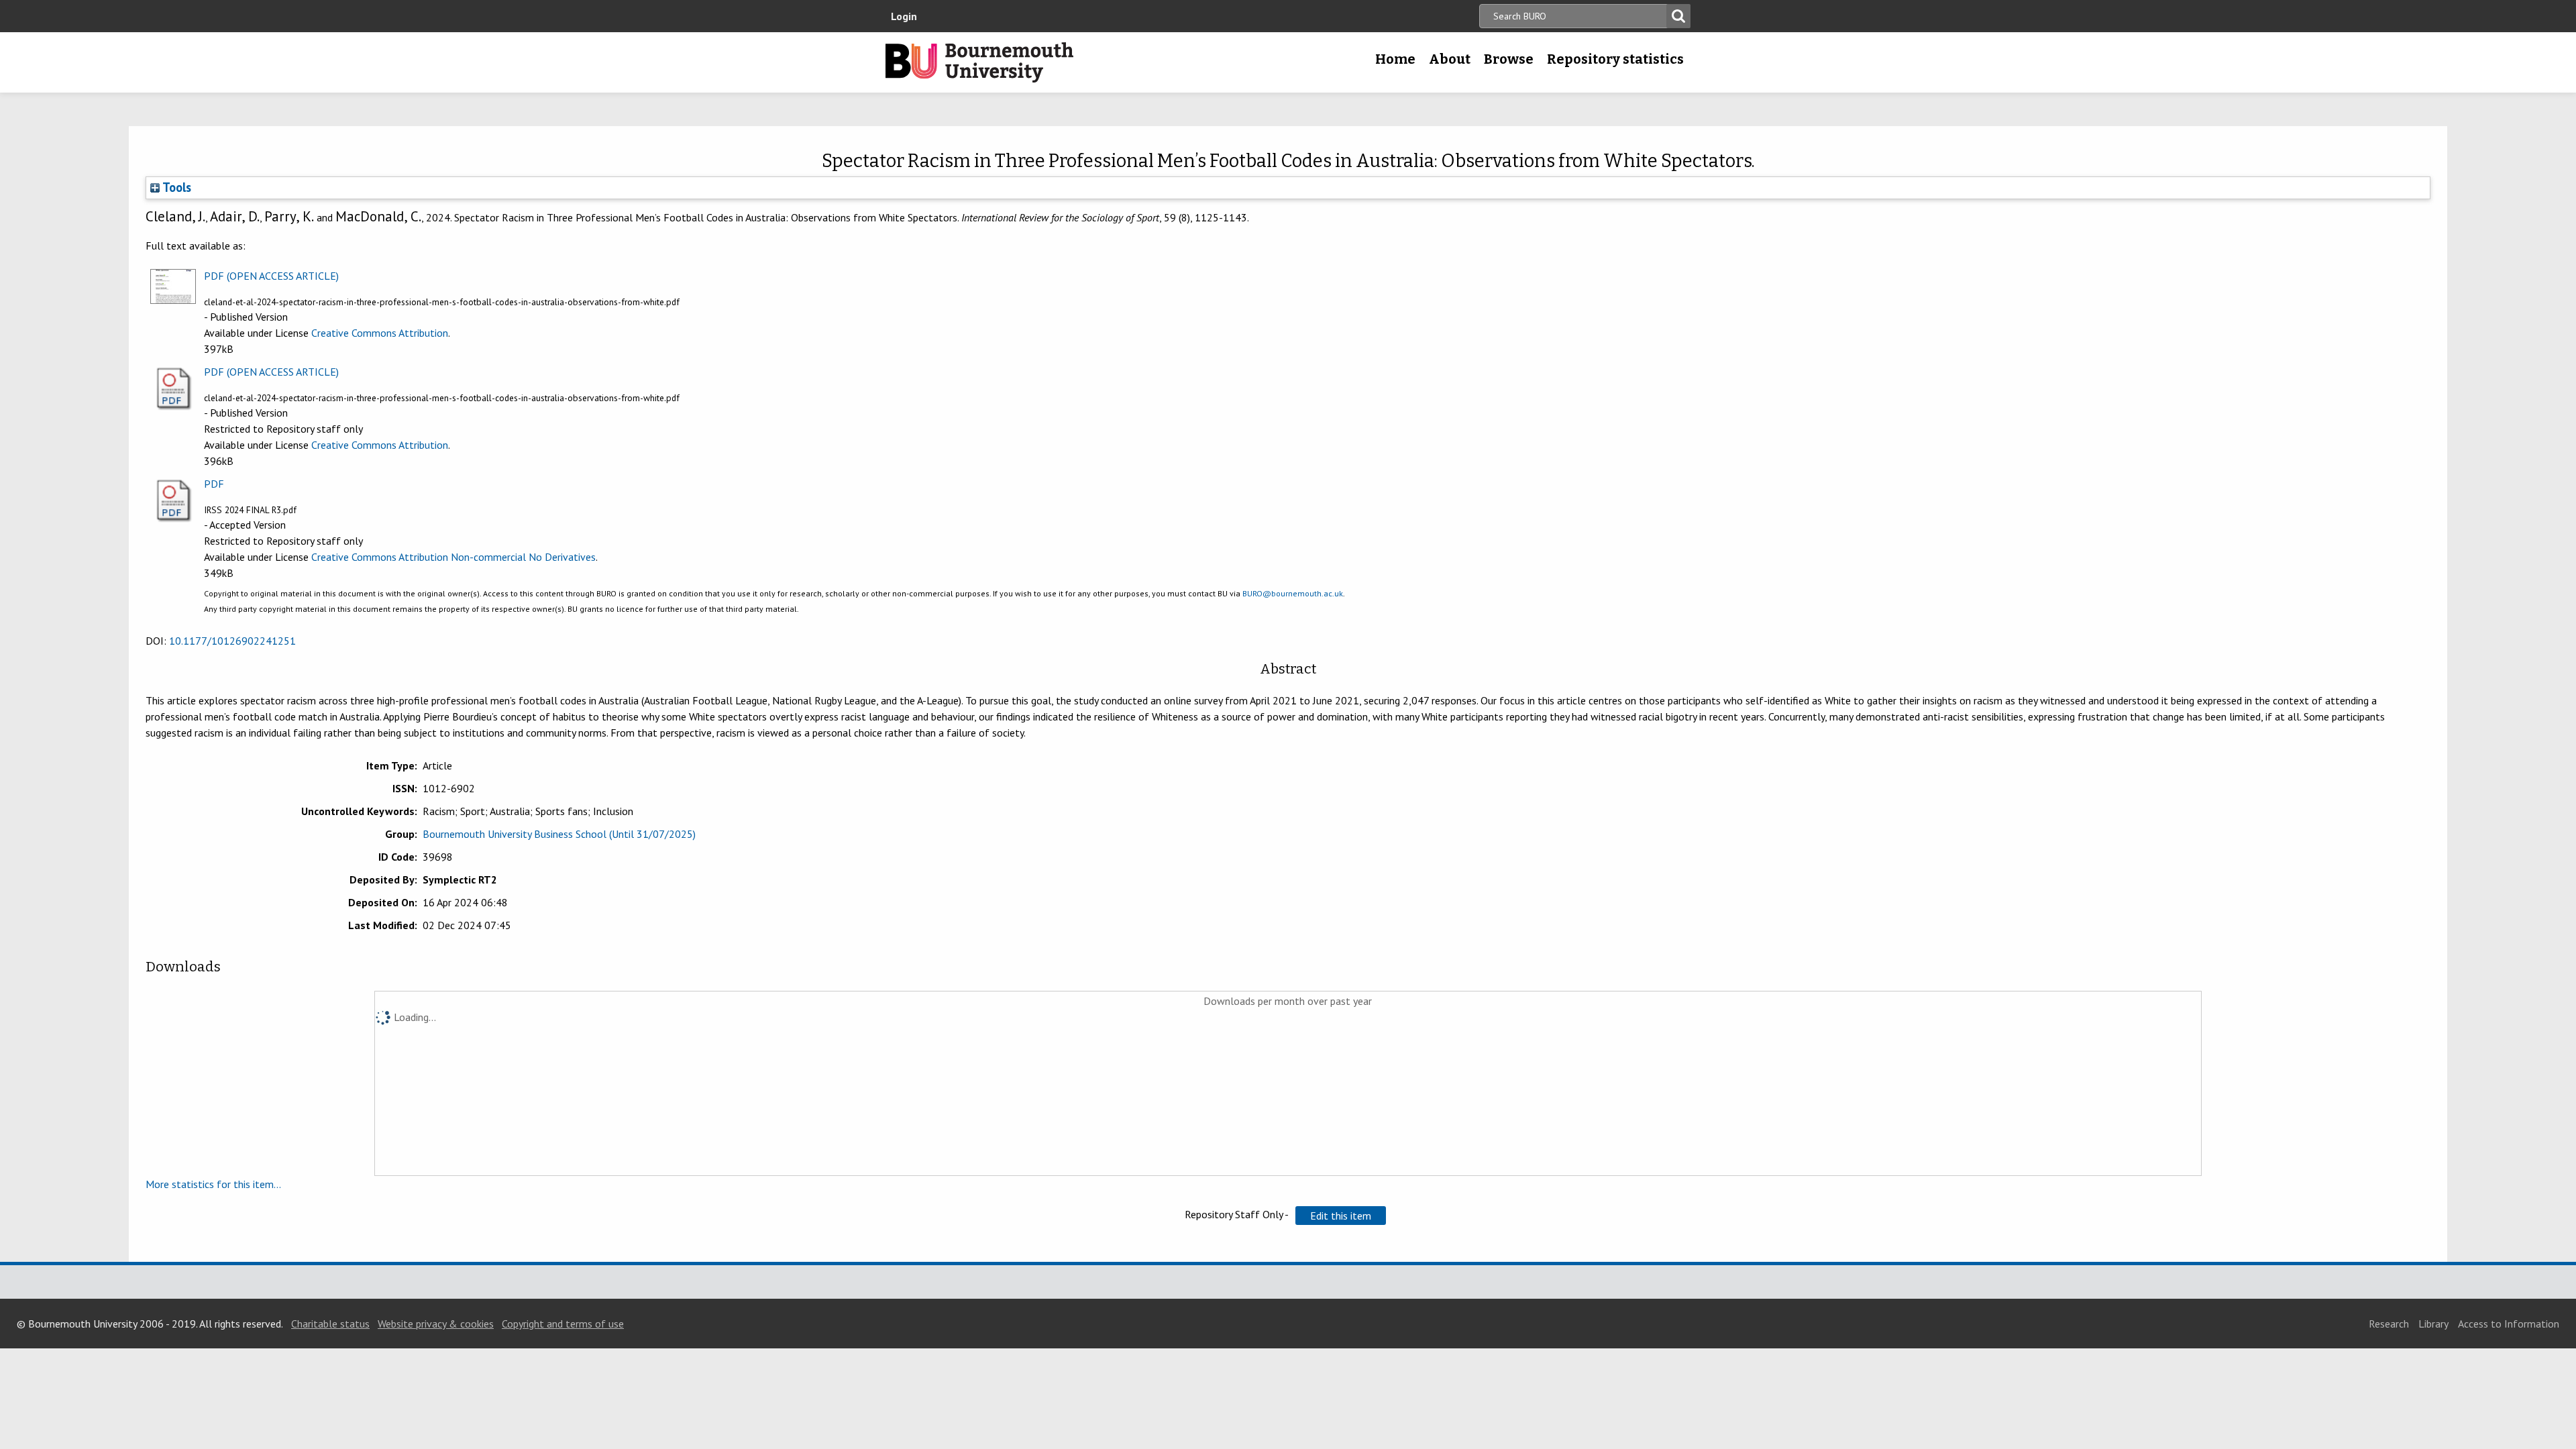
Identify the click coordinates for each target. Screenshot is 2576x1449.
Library (2433, 1324)
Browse (1509, 59)
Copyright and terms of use (563, 1324)
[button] (1341, 1216)
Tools (175, 187)
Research (2389, 1324)
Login (904, 16)
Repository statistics (1615, 59)
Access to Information (2509, 1324)
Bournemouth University (979, 62)
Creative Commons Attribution (380, 333)
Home (1395, 59)
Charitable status (330, 1324)
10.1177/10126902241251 (232, 641)
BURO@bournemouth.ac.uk (1293, 593)
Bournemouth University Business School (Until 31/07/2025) (559, 834)
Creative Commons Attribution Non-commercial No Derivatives (453, 557)
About (1450, 59)
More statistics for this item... (213, 1184)
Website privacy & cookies (436, 1324)
